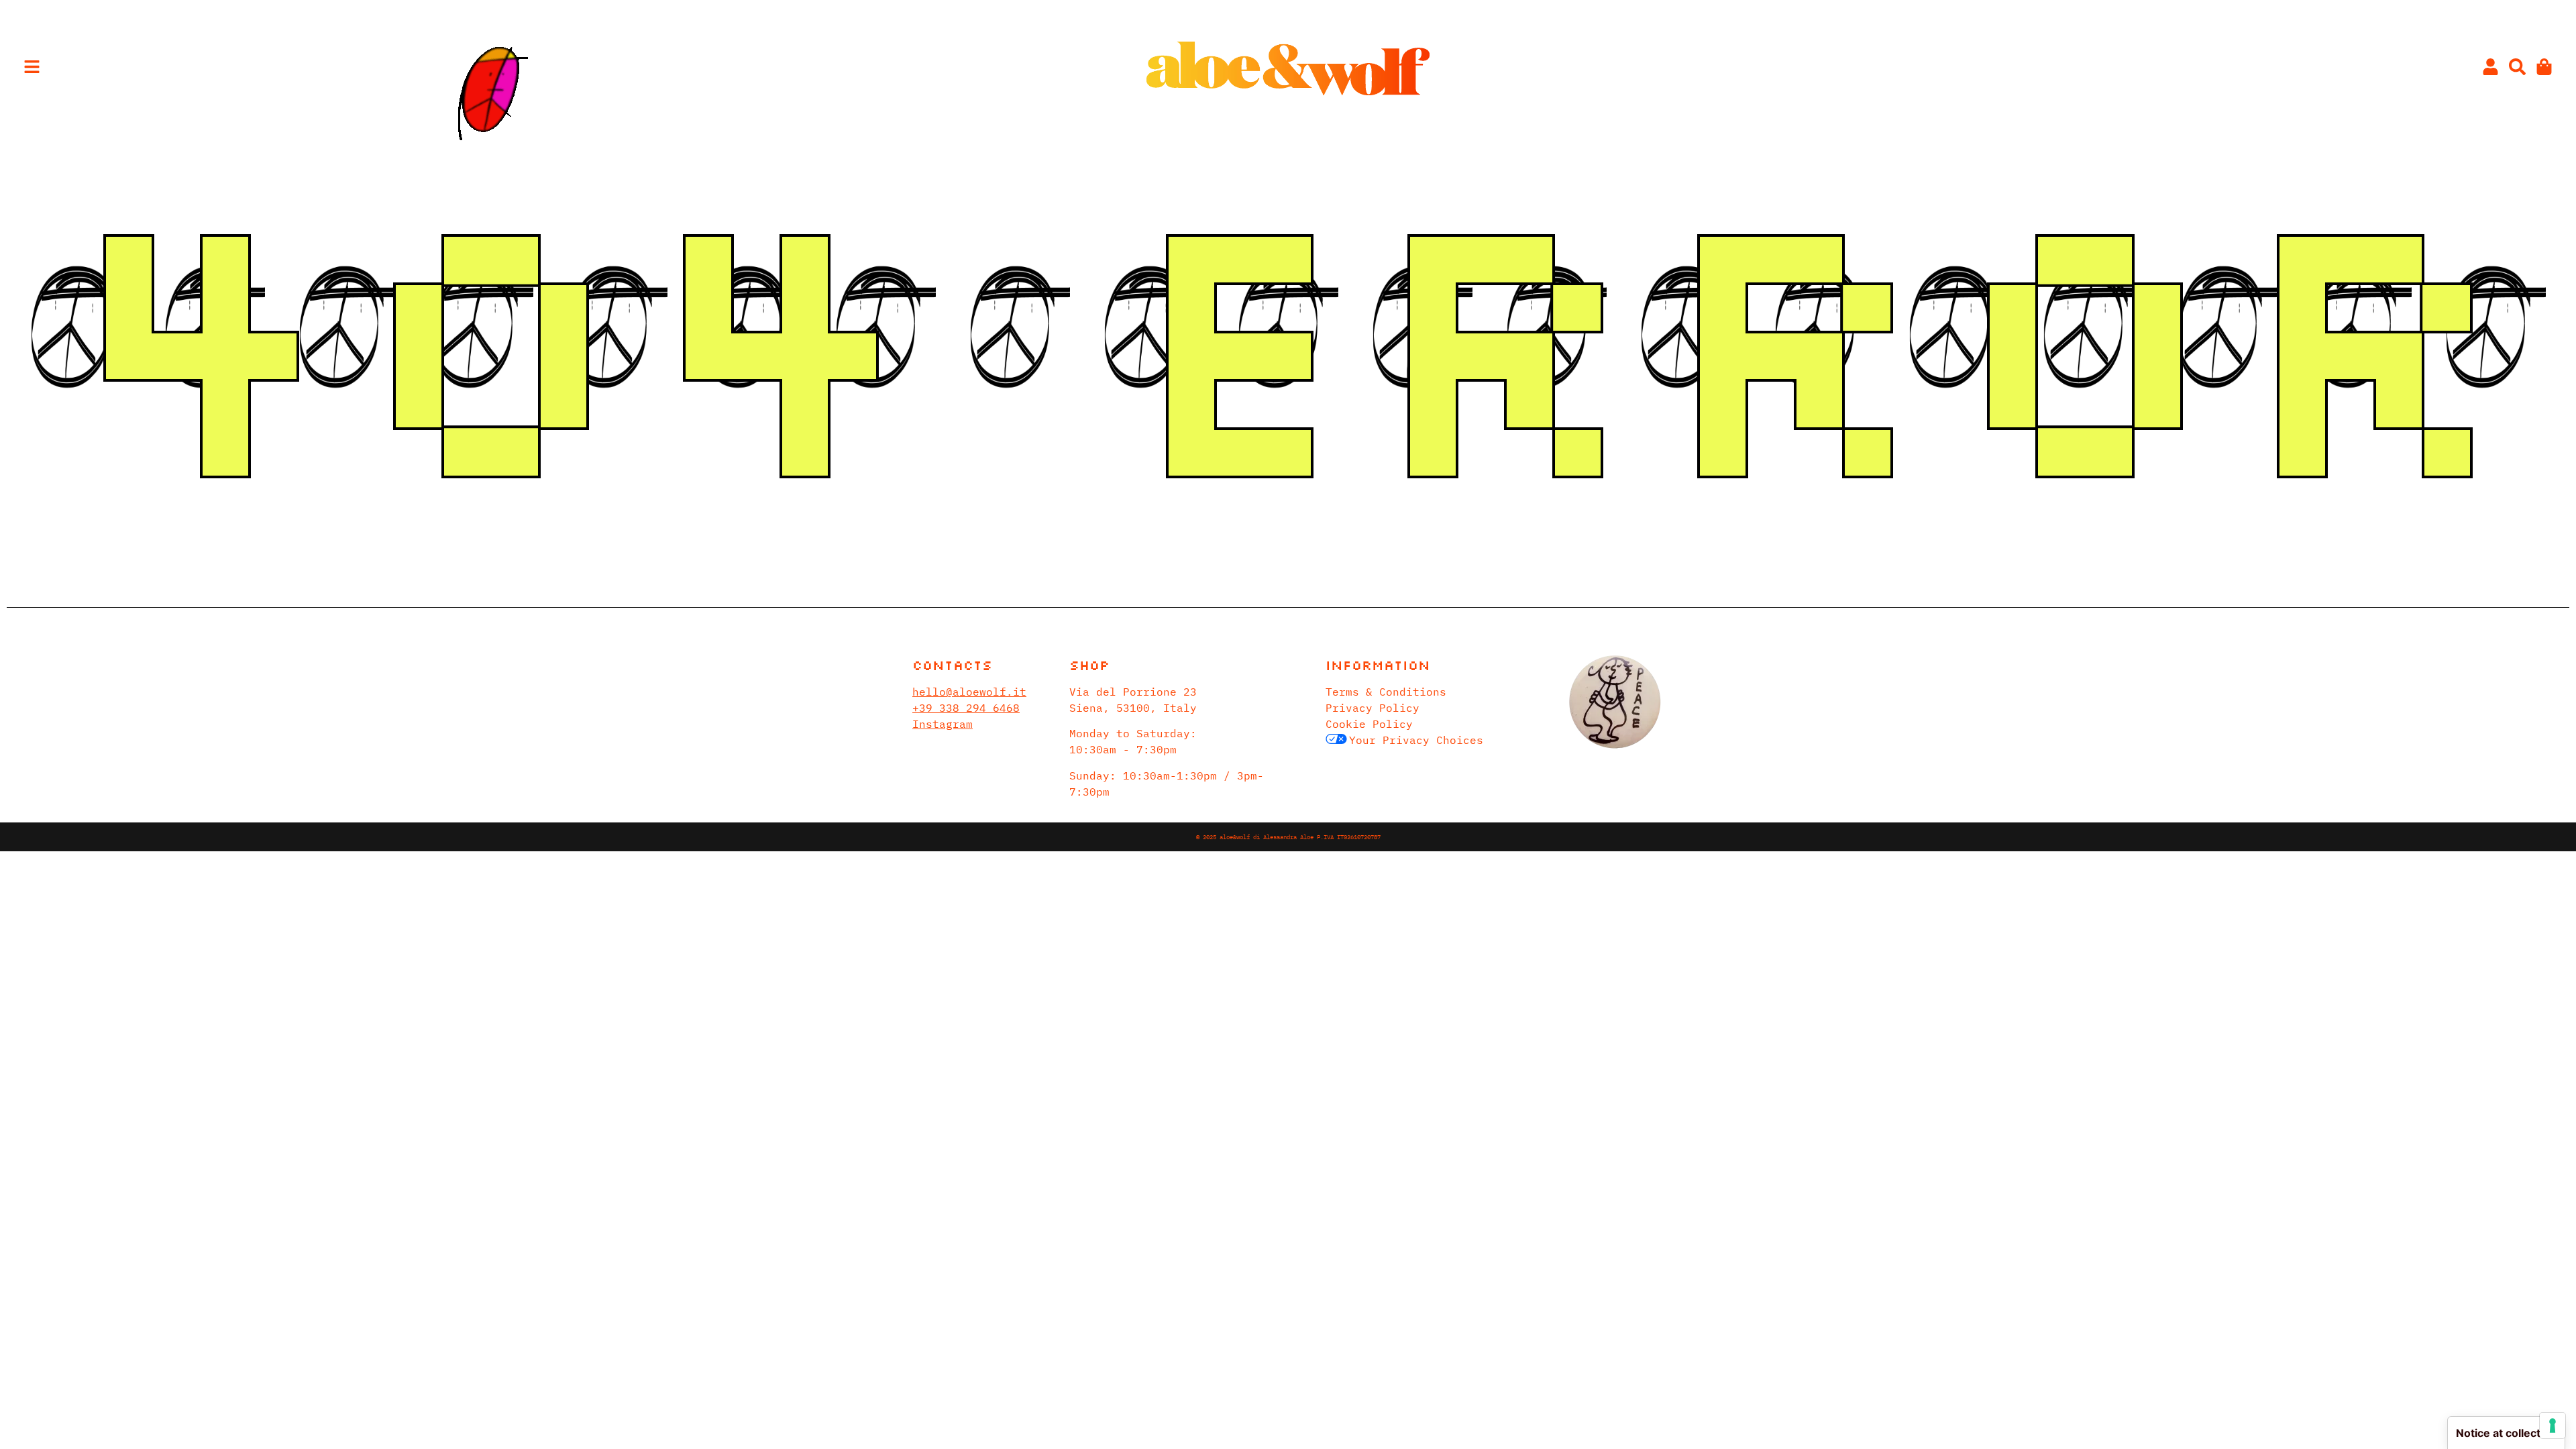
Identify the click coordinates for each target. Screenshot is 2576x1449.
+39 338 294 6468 (966, 708)
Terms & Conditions (1386, 692)
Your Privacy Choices (1416, 740)
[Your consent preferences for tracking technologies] (2553, 1426)
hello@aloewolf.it (969, 692)
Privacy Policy (1373, 708)
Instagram (943, 724)
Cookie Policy (1369, 724)
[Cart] (2544, 67)
